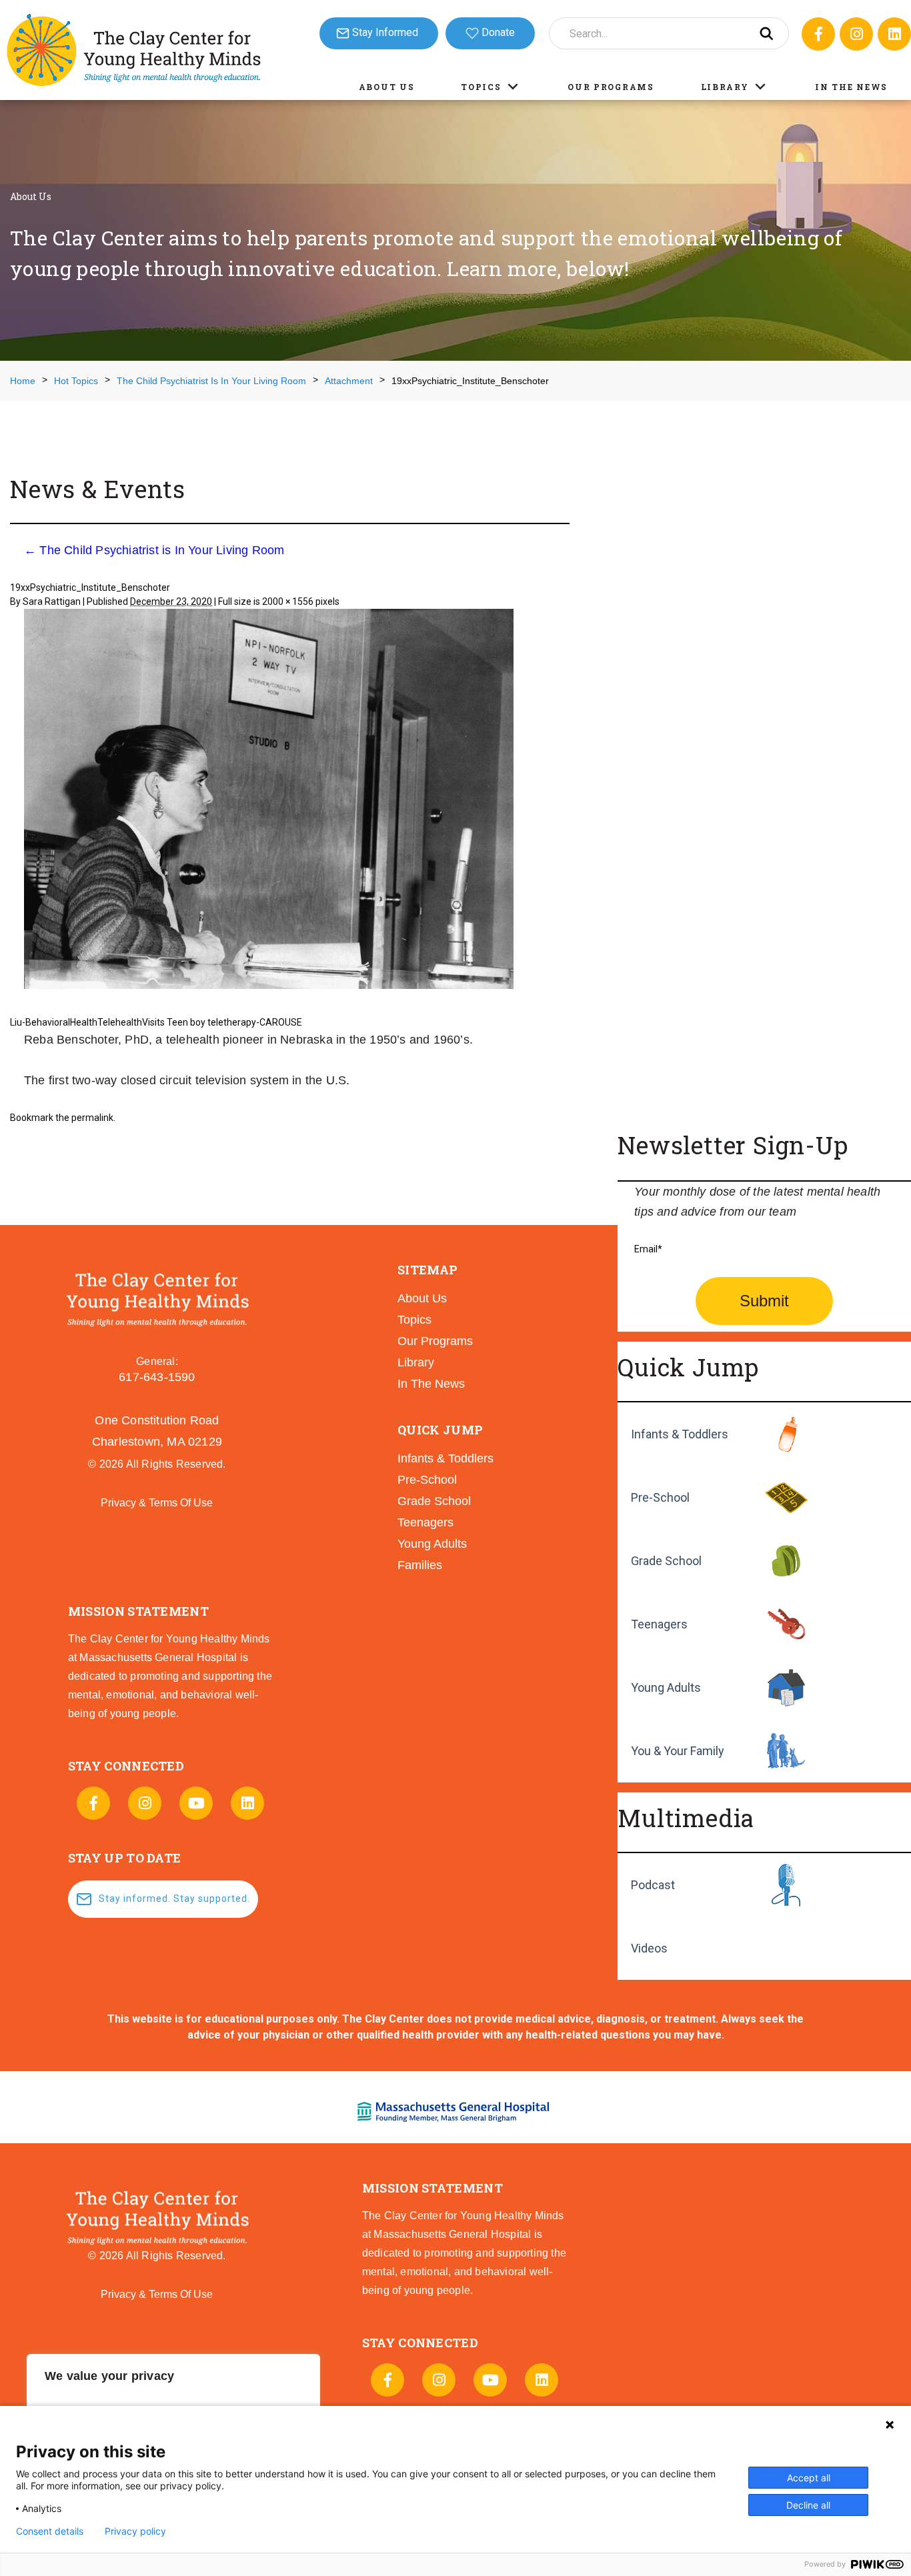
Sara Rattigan (52, 601)
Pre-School (660, 1497)
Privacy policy (135, 2531)
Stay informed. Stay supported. (174, 1898)
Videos (649, 1948)
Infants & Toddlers (680, 1434)
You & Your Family (678, 1751)
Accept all (809, 2478)
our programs (435, 1341)
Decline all (808, 2505)
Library (725, 87)
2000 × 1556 (288, 601)
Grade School (666, 1561)
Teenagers (659, 1624)
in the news (431, 1384)
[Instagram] (856, 34)
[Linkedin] (894, 34)
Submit (764, 1301)
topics (414, 1320)
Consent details (50, 2531)
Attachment (349, 381)
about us (422, 1298)
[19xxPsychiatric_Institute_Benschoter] (269, 801)
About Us (387, 87)
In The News (851, 87)
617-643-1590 (157, 1377)
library (416, 1362)
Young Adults (666, 1687)
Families (420, 1565)
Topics (481, 87)
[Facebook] (818, 34)
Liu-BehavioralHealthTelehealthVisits (87, 1022)
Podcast (653, 1885)
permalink (92, 1118)
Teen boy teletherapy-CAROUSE (234, 1022)
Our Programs (611, 87)
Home (23, 381)
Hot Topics (76, 381)
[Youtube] (196, 1803)
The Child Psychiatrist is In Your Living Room (154, 550)
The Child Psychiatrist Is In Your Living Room (211, 381)
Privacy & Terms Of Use (157, 1503)
